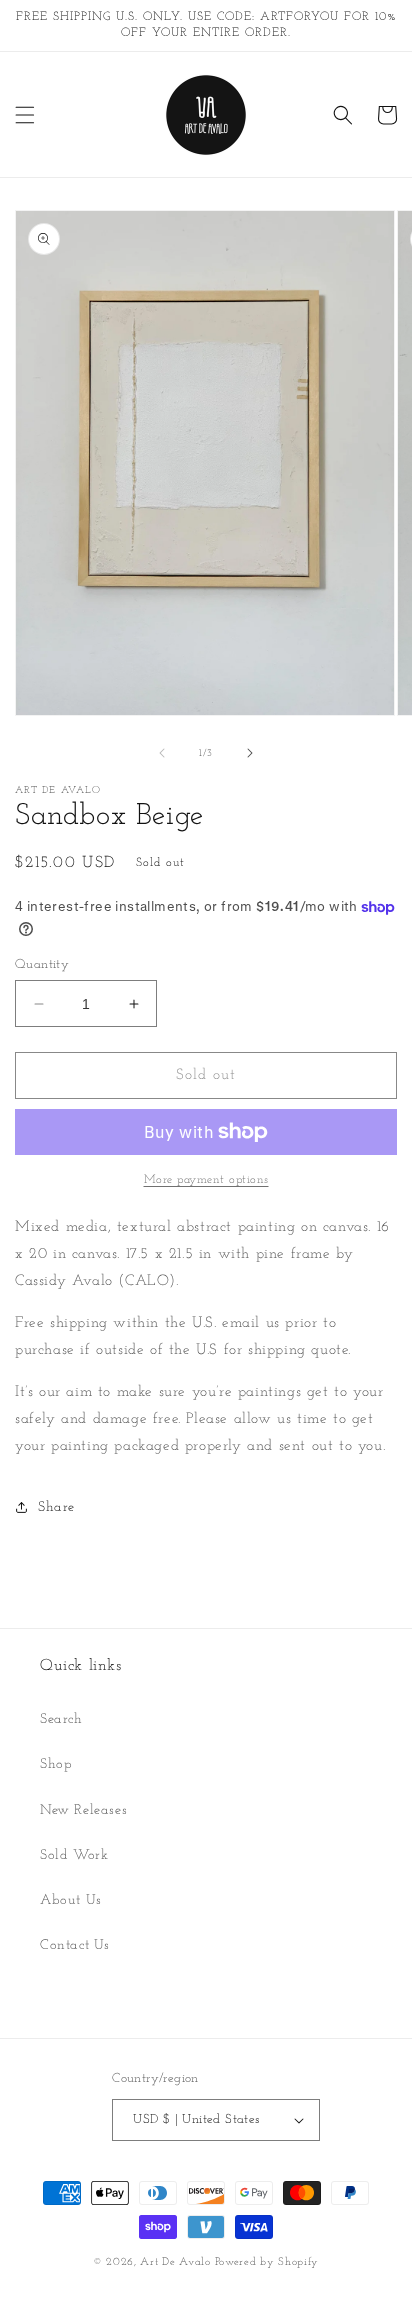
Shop (56, 1764)
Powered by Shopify (267, 2262)
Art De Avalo (175, 2262)
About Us (71, 1900)
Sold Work (74, 1855)
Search (61, 1719)
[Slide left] (162, 753)
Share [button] (56, 1507)
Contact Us (75, 1945)
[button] (25, 115)
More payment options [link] (206, 1180)
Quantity (42, 964)
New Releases (83, 1810)
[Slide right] (250, 753)
